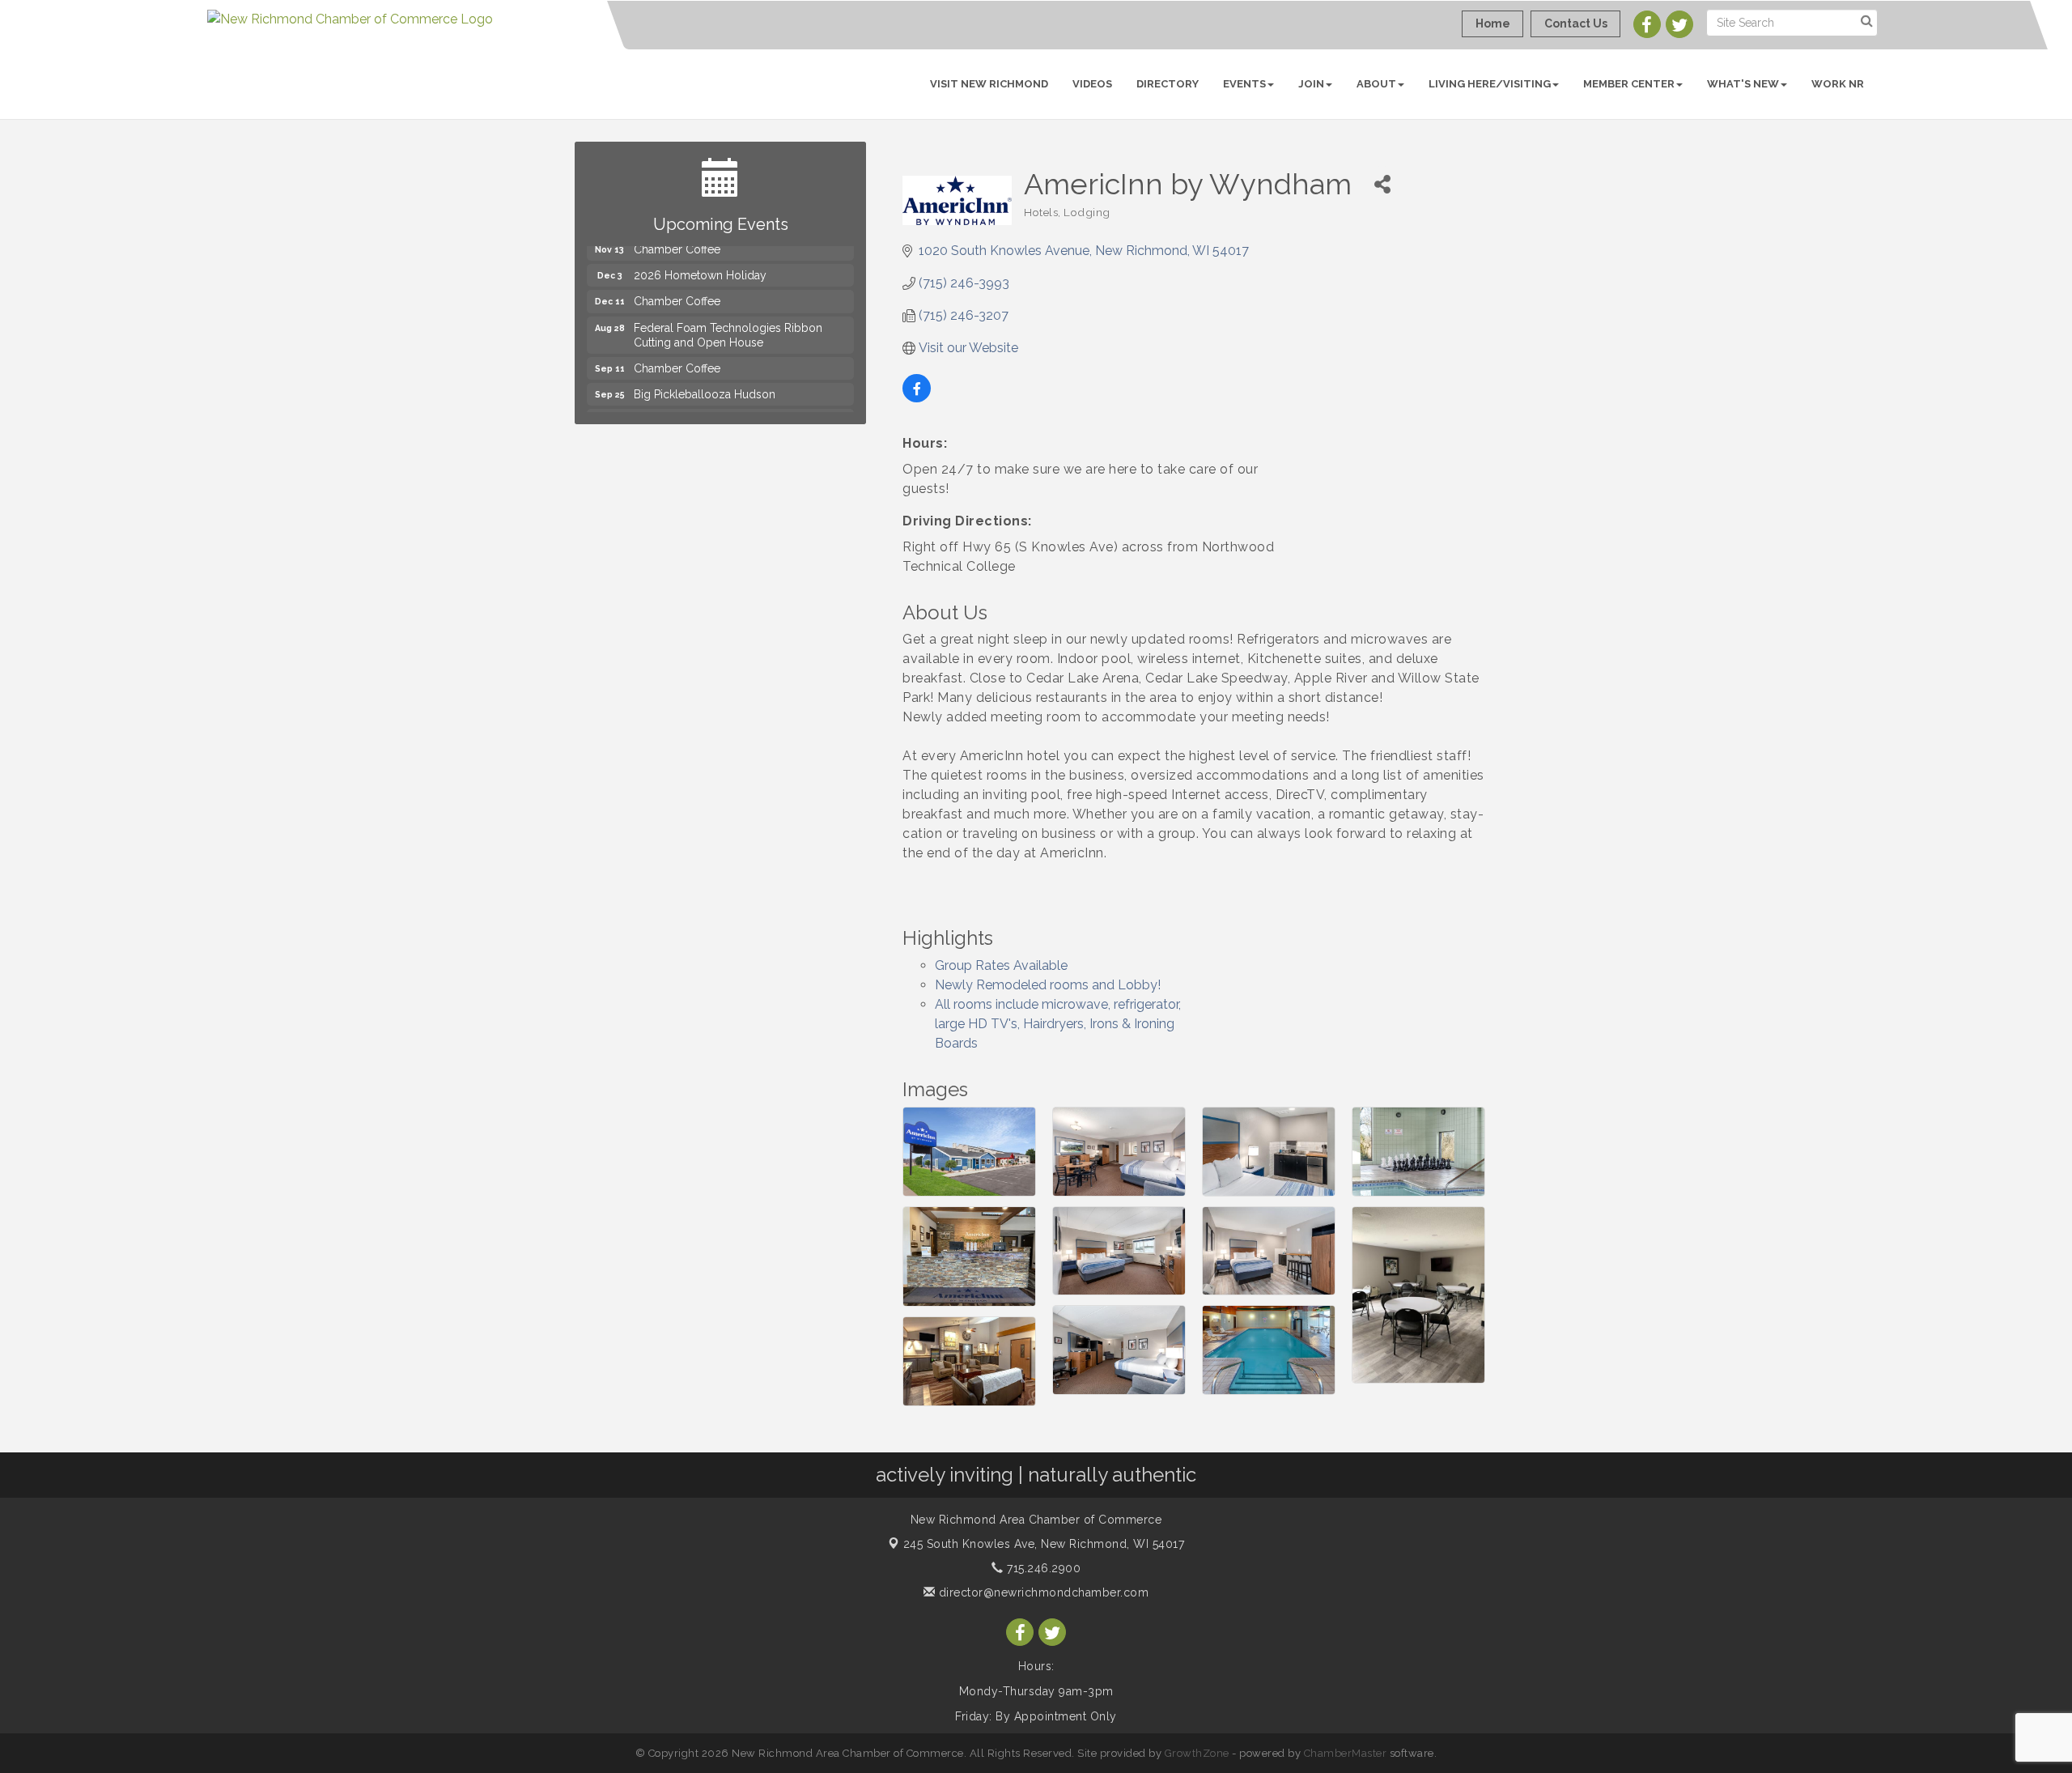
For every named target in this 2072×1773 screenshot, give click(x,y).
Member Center (1629, 84)
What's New (1743, 84)
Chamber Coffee (677, 278)
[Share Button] (1382, 184)
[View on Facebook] (917, 398)
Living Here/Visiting (1490, 84)
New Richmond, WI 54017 (1044, 1544)
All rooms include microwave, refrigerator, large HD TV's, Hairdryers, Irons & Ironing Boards (1058, 1024)
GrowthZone (1197, 1753)
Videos (1092, 84)
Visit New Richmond (989, 84)
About (1376, 84)
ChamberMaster (1346, 1753)
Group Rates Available (1001, 965)
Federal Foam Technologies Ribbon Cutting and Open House (728, 313)
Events (1244, 84)
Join (1311, 84)
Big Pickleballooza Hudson (705, 372)
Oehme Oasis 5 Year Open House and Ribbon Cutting (732, 405)
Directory (1168, 84)
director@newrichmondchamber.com (1042, 1592)
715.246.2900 (1042, 1568)
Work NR (1838, 84)
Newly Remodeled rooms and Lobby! (1048, 985)
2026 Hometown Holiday (700, 253)
